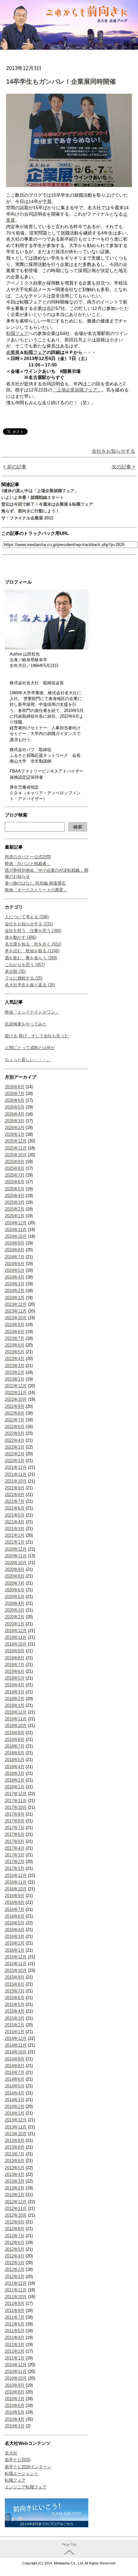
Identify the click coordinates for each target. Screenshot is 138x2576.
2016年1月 (15, 1950)
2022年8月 (15, 1413)
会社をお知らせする (113, 451)
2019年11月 (16, 1637)
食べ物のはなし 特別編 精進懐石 (35, 883)
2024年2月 (15, 1291)
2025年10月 (16, 1155)
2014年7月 (15, 2072)
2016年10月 (16, 1889)
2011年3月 (15, 2345)
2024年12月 (16, 1223)
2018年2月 (15, 1780)
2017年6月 (15, 1834)
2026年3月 (15, 1121)
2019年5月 (15, 1678)
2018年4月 (15, 1767)
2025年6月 (15, 1182)
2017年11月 (16, 1801)
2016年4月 (15, 1930)
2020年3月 (15, 1610)
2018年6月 (15, 1753)
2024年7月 (15, 1257)
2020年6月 (15, 1590)
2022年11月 (16, 1393)
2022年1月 (15, 1461)
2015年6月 (15, 1998)
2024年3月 (15, 1284)
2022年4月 (15, 1440)
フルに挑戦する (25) (24, 978)
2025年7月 (15, 1175)
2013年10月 (16, 2134)
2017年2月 (15, 1862)
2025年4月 (15, 1196)
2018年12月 (16, 1712)
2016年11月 (16, 1882)
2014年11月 (16, 2045)
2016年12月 (16, 1875)
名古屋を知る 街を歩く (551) (33, 944)
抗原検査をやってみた (26, 1024)
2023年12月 (16, 1304)
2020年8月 (15, 1576)
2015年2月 (15, 2025)
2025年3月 (15, 1202)
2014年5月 (15, 2086)
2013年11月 (16, 2127)
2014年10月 (16, 2052)
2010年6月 (15, 2405)
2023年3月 (15, 1366)
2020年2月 (15, 1617)
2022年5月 (15, 1433)
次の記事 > (123, 467)
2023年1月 (15, 1379)
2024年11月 (16, 1230)
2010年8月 (15, 2392)
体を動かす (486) (21, 937)
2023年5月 (15, 1352)
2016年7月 (15, 1909)
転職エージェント (22, 2473)
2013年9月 (15, 2140)
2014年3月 (15, 2100)
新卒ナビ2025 (18, 2460)
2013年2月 (15, 2188)
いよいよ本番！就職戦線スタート (33, 497)
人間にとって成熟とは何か (30, 1048)
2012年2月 (15, 2269)
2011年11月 (16, 2290)
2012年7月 (15, 2236)
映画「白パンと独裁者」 (28, 864)
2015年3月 (15, 2018)
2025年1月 (15, 1216)
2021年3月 (15, 1529)
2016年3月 (15, 1936)
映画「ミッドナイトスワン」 (32, 1012)
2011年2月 (15, 2351)
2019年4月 (15, 1685)
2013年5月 (15, 2168)
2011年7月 (15, 2317)
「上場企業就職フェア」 (77, 390)
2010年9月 (15, 2385)
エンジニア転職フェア (26, 2487)
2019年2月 (15, 1699)
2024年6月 (15, 1264)
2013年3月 (15, 2181)
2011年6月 (15, 2324)
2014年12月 (16, 2038)
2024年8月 (15, 1250)
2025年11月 (16, 1148)
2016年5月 (15, 1923)
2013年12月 (16, 2120)
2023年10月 (16, 1318)
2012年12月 (16, 2202)
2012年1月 (15, 2276)
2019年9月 (15, 1651)
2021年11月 (16, 1474)
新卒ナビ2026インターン (28, 2467)
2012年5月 (15, 2249)
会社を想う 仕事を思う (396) (33, 931)
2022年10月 (16, 1399)
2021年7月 (15, 1501)
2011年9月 (15, 2303)
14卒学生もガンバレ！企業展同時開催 (61, 81)
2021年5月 (15, 1515)
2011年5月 (15, 2331)
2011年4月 (15, 2337)
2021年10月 (16, 1481)
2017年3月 (15, 1855)
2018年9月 (15, 1733)
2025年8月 (15, 1168)
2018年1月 (15, 1787)
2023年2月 (15, 1372)
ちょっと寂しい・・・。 (28, 1060)
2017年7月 (15, 1828)
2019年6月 (15, 1671)
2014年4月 (15, 2093)
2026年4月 (15, 1114)
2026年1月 (15, 1134)
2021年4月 (15, 1522)
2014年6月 (15, 2079)
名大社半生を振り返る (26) (30, 985)
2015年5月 (15, 2004)
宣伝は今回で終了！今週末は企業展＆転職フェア (47, 504)
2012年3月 (15, 2263)
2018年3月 (15, 1773)
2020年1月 (15, 1624)
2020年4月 (15, 1603)
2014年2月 (15, 2106)
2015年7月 (15, 1991)
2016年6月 (15, 1916)
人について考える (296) (27, 917)
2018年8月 (15, 1739)
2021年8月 (15, 1495)
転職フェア (15, 2480)
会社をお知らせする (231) (29, 924)
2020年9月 (15, 1569)
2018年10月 (16, 1726)
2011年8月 (15, 2311)
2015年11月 (16, 1964)
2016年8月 (15, 1902)
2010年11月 (16, 2371)
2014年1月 (15, 2113)
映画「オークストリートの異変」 (36, 890)
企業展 (13, 352)
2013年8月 (15, 2147)
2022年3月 (15, 1447)
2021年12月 (16, 1467)
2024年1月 (15, 1298)
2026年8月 (15, 1087)
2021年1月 (15, 1542)
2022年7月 (15, 1420)
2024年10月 (16, 1236)
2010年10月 (16, 2378)
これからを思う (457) (25, 965)
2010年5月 (15, 2412)
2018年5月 (15, 1760)
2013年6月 (15, 2161)
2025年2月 (15, 1209)
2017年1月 (15, 1868)
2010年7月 (15, 2399)
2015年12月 (16, 1957)
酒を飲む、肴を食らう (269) (31, 958)
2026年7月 (15, 1094)
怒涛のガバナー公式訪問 (28, 857)
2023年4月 (15, 1359)
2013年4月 (15, 2174)
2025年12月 (16, 1141)
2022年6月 (15, 1427)
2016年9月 (15, 1896)
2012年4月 (15, 2256)
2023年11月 (16, 1311)
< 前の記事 (15, 467)
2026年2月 (15, 1128)
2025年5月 (15, 1189)
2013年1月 (15, 2195)
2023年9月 (15, 1325)
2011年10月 (16, 2297)
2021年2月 (15, 1535)
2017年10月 (16, 1807)
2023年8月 (15, 1332)
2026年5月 (15, 1107)
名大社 (11, 2453)
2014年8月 (15, 2066)
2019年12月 (16, 1631)
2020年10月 (16, 1563)
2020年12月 (16, 1549)
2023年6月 (15, 1345)
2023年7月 (15, 1338)
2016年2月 (15, 1943)
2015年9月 (15, 1977)
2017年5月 (15, 1841)
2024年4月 (15, 1277)
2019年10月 (16, 1644)
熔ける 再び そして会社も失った (37, 1036)
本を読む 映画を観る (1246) (32, 951)
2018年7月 (15, 1746)
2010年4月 (15, 2419)
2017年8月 (15, 1821)
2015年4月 (15, 2011)
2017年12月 (16, 1794)
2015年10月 (16, 1970)
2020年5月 (15, 1597)
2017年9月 (15, 1814)
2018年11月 (16, 1719)
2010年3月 (15, 2426)
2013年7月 (15, 2154)
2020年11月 (16, 1556)
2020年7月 (15, 1583)
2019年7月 (15, 1665)
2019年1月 (15, 1705)
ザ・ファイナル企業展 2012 (27, 518)
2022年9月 (15, 1406)
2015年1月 (15, 2032)
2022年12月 (16, 1386)
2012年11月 (16, 2208)
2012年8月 (15, 2229)
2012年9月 (15, 2222)
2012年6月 (15, 2242)
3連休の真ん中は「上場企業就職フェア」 (40, 491)
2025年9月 (15, 1162)
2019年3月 (15, 1692)
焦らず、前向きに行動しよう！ (30, 511)
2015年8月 (15, 1984)
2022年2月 (15, 1454)
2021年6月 (15, 1508)
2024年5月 (15, 1270)
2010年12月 (16, 2365)
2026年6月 (15, 1100)
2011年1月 (15, 2358)
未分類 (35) (15, 971)
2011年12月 (16, 2283)
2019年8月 (15, 1658)
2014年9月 (15, 2059)
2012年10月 (16, 2215)
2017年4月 (15, 1848)
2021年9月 (15, 1488)
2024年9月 (15, 1243)
